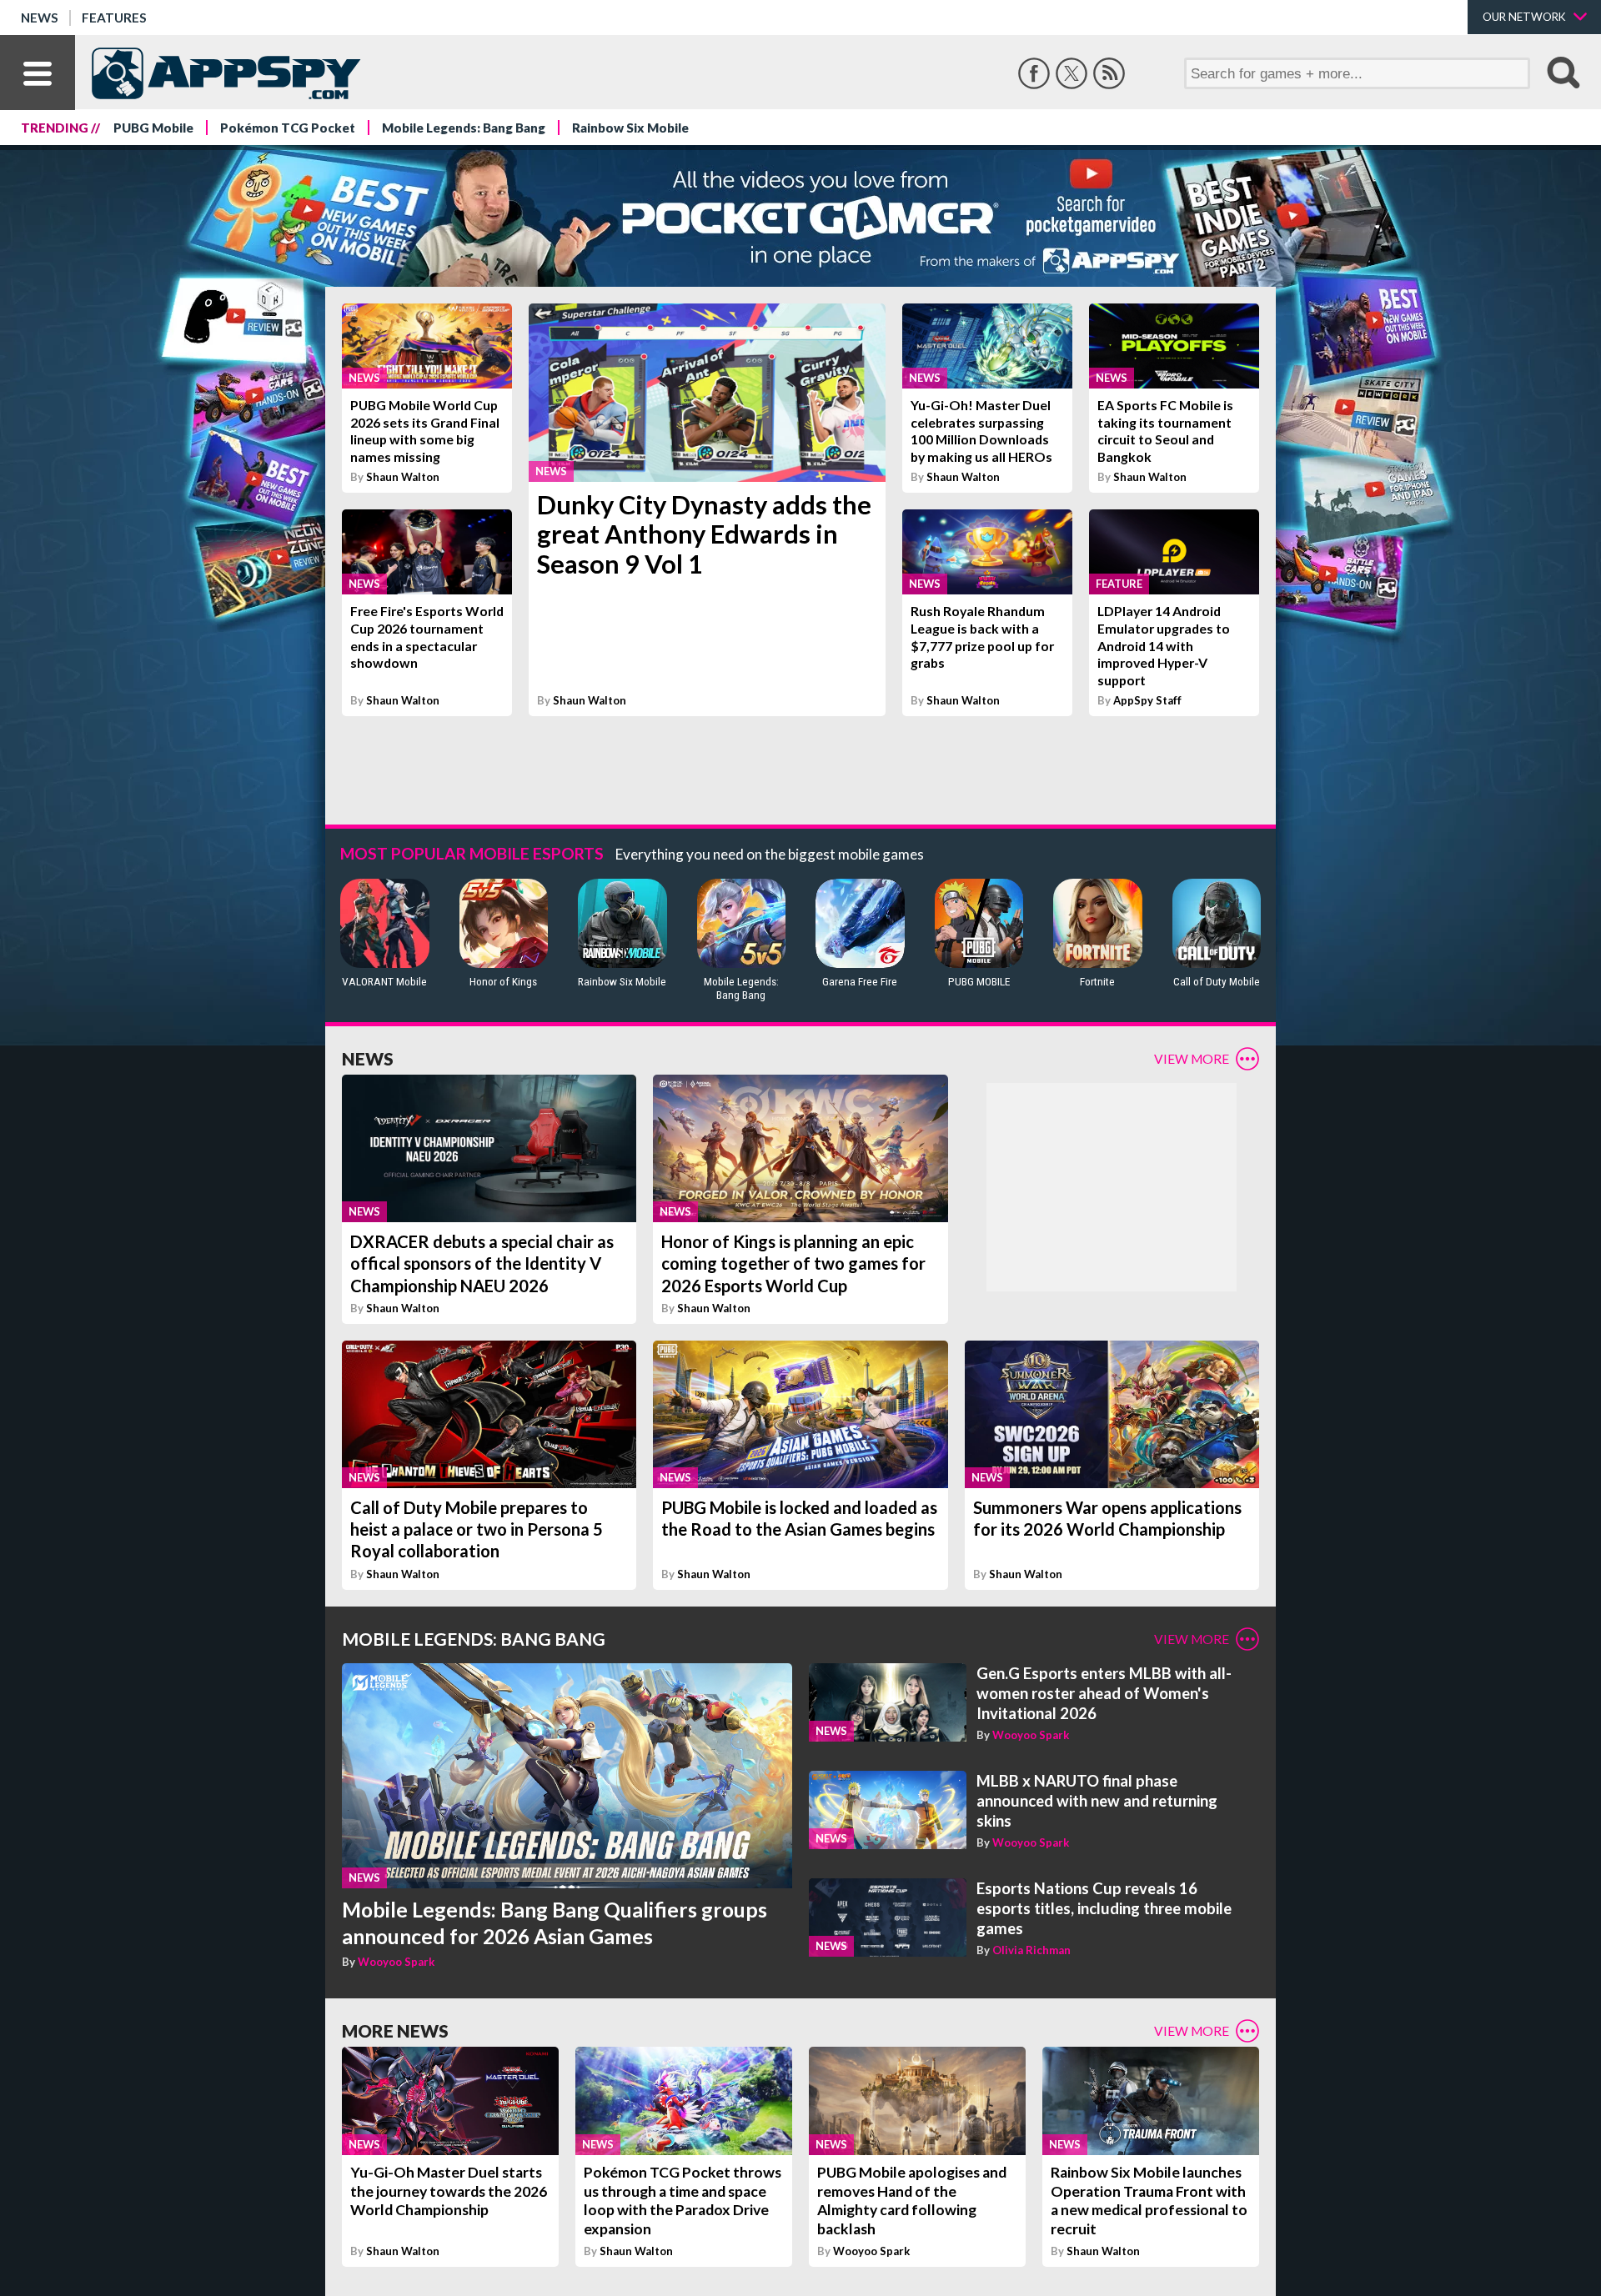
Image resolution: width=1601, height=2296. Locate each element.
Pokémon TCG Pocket (288, 128)
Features (114, 18)
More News (395, 2030)
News (40, 18)
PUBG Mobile (153, 128)
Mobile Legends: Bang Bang (464, 128)
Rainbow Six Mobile (630, 128)
